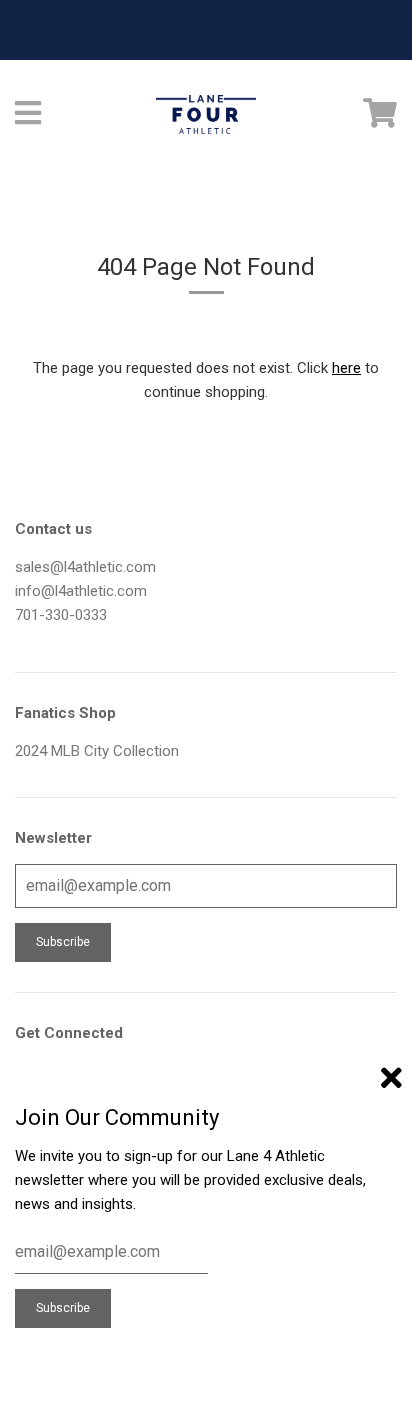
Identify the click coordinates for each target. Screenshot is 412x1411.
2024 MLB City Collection (97, 751)
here (346, 368)
